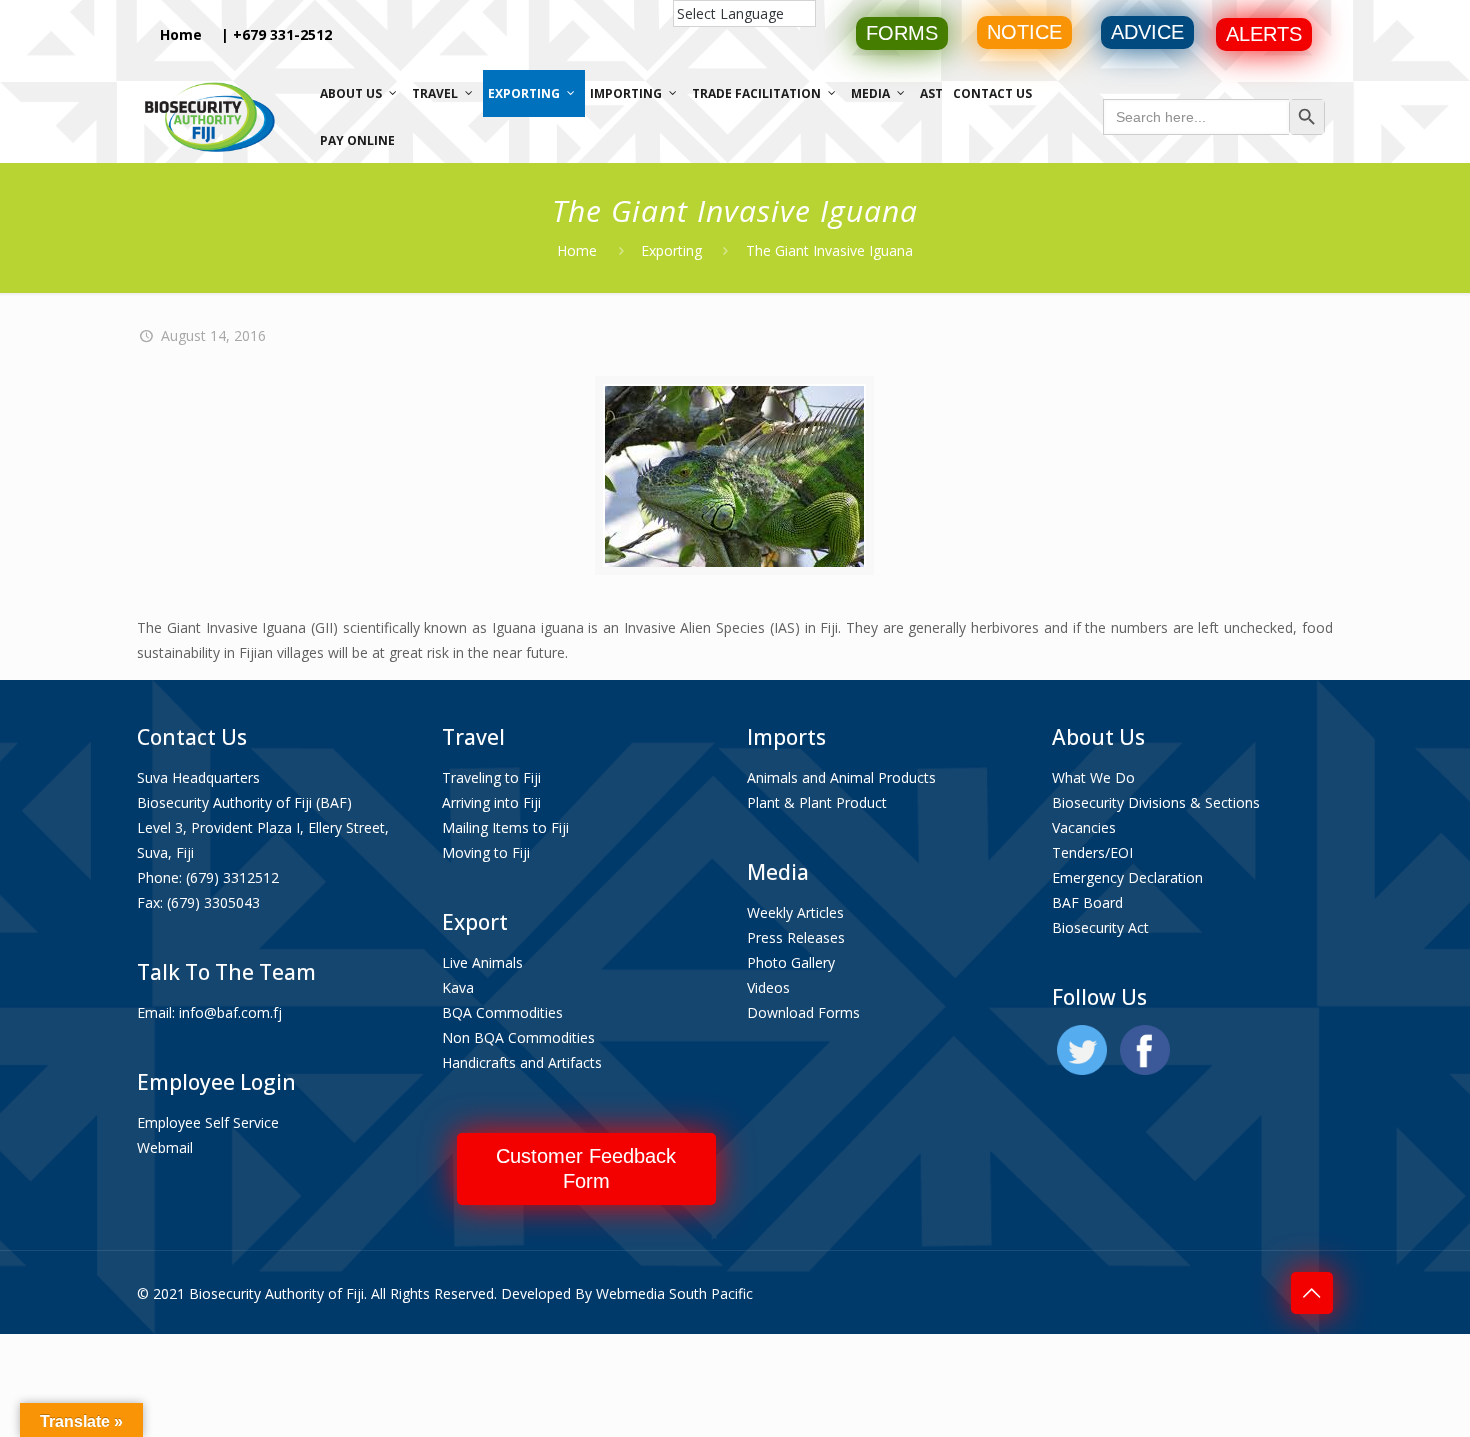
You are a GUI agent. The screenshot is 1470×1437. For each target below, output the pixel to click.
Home (181, 34)
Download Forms (803, 1012)
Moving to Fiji (486, 852)
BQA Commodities (502, 1012)
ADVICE (1147, 32)
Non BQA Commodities (518, 1037)
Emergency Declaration (1127, 877)
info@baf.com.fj (230, 1012)
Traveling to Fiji (491, 777)
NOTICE (1024, 32)
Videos (768, 987)
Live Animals (482, 962)
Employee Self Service (208, 1122)
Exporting (671, 250)
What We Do (1093, 777)
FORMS (902, 33)
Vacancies (1084, 827)
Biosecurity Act (1100, 927)
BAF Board (1087, 902)
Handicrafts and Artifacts (522, 1062)
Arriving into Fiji (491, 802)
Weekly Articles (795, 912)
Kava (458, 987)
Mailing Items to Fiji (505, 827)
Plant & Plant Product (817, 802)
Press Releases (796, 937)
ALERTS (1264, 34)
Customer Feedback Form (586, 1168)
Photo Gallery (791, 962)
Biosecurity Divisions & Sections (1156, 802)
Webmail (165, 1147)
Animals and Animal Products (841, 777)
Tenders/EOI (1092, 852)
